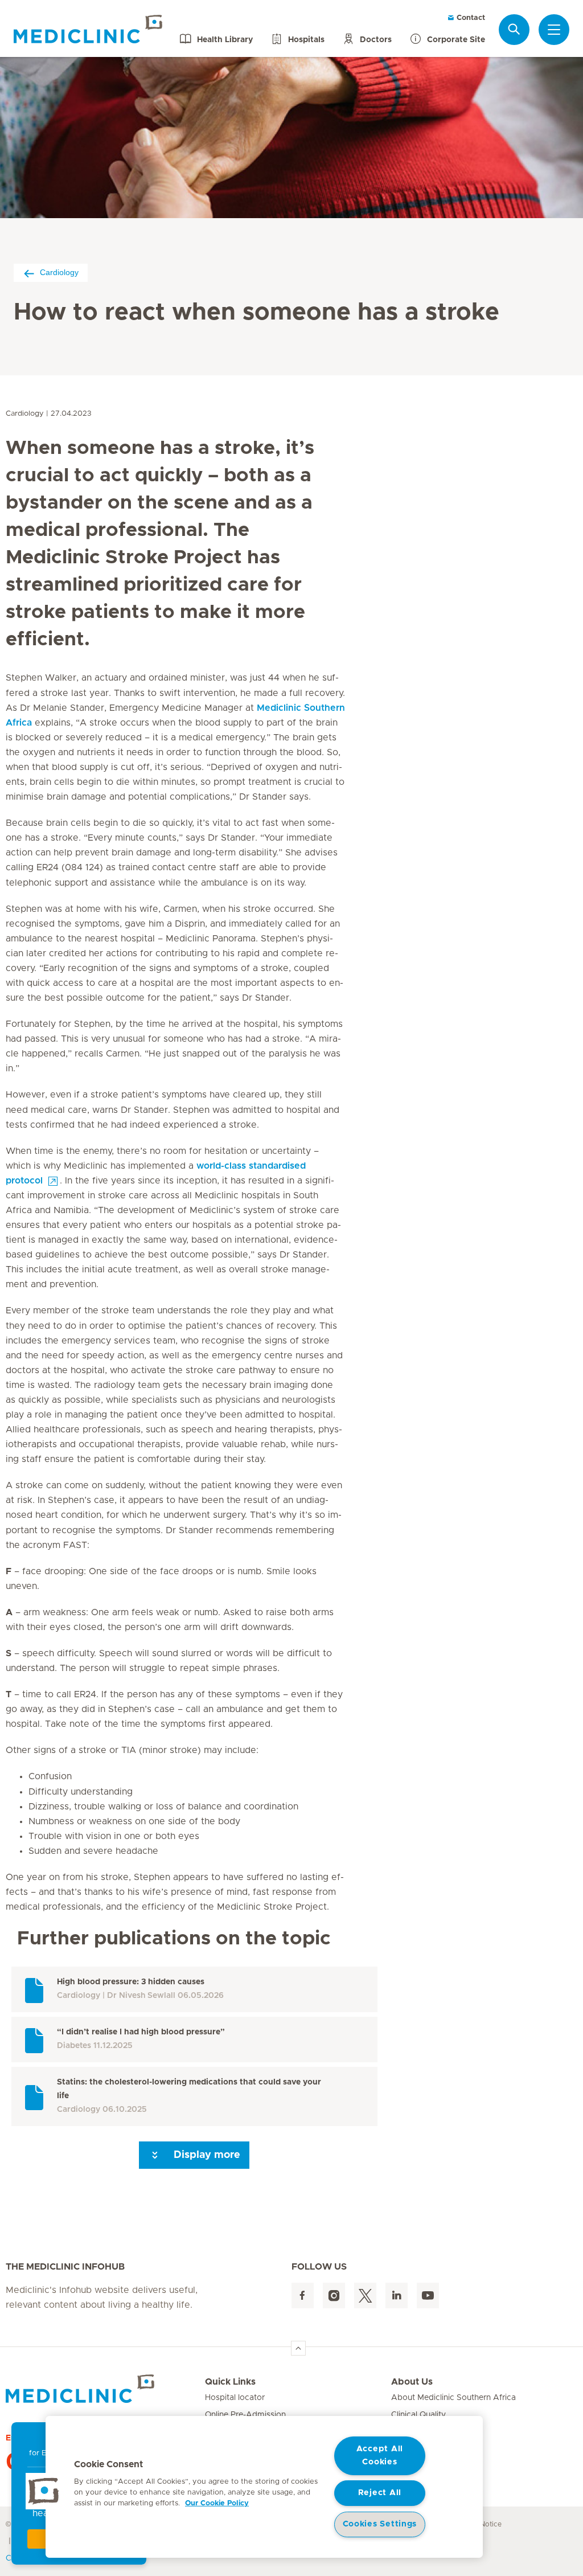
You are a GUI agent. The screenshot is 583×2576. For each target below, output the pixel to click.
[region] (264, 2487)
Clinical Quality (418, 2415)
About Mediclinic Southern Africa (453, 2398)
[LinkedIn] (397, 2296)
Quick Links (230, 2382)
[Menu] (554, 30)
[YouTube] (428, 2296)
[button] (44, 2491)
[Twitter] (365, 2296)
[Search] (514, 29)
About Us (412, 2382)
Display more (206, 2155)
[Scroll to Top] (298, 2348)
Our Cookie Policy (217, 2503)
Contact (470, 18)
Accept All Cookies (380, 2456)
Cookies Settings (380, 2524)
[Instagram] (334, 2296)
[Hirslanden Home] (105, 2389)
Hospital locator (235, 2398)
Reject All (380, 2493)
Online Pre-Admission (245, 2415)
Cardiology (59, 272)
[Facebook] (303, 2296)
